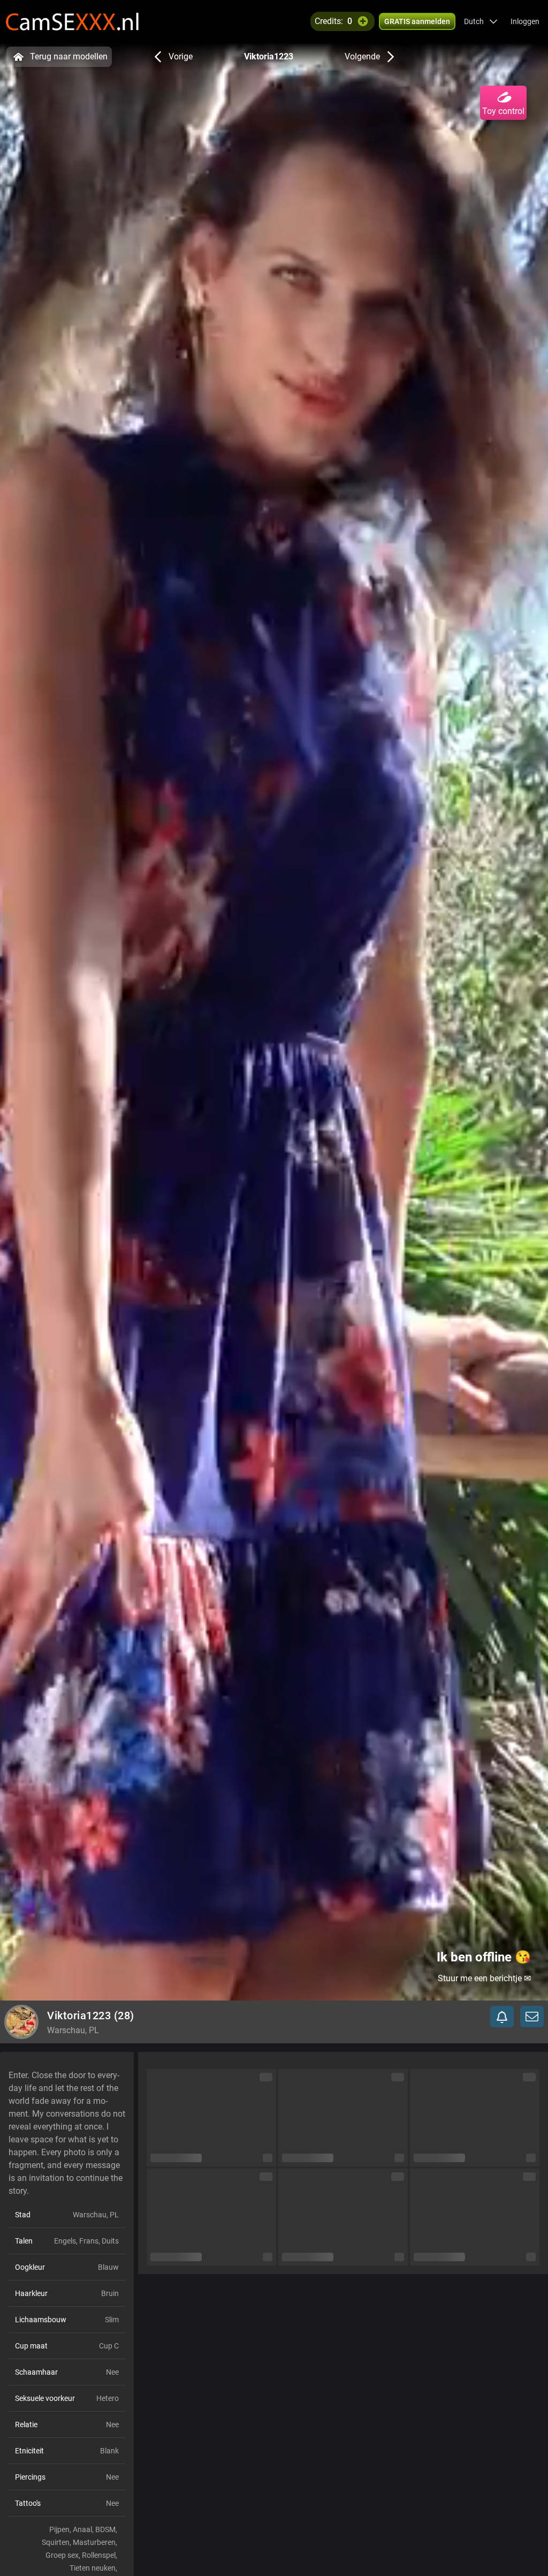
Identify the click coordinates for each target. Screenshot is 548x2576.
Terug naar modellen (69, 56)
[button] (481, 21)
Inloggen (525, 21)
